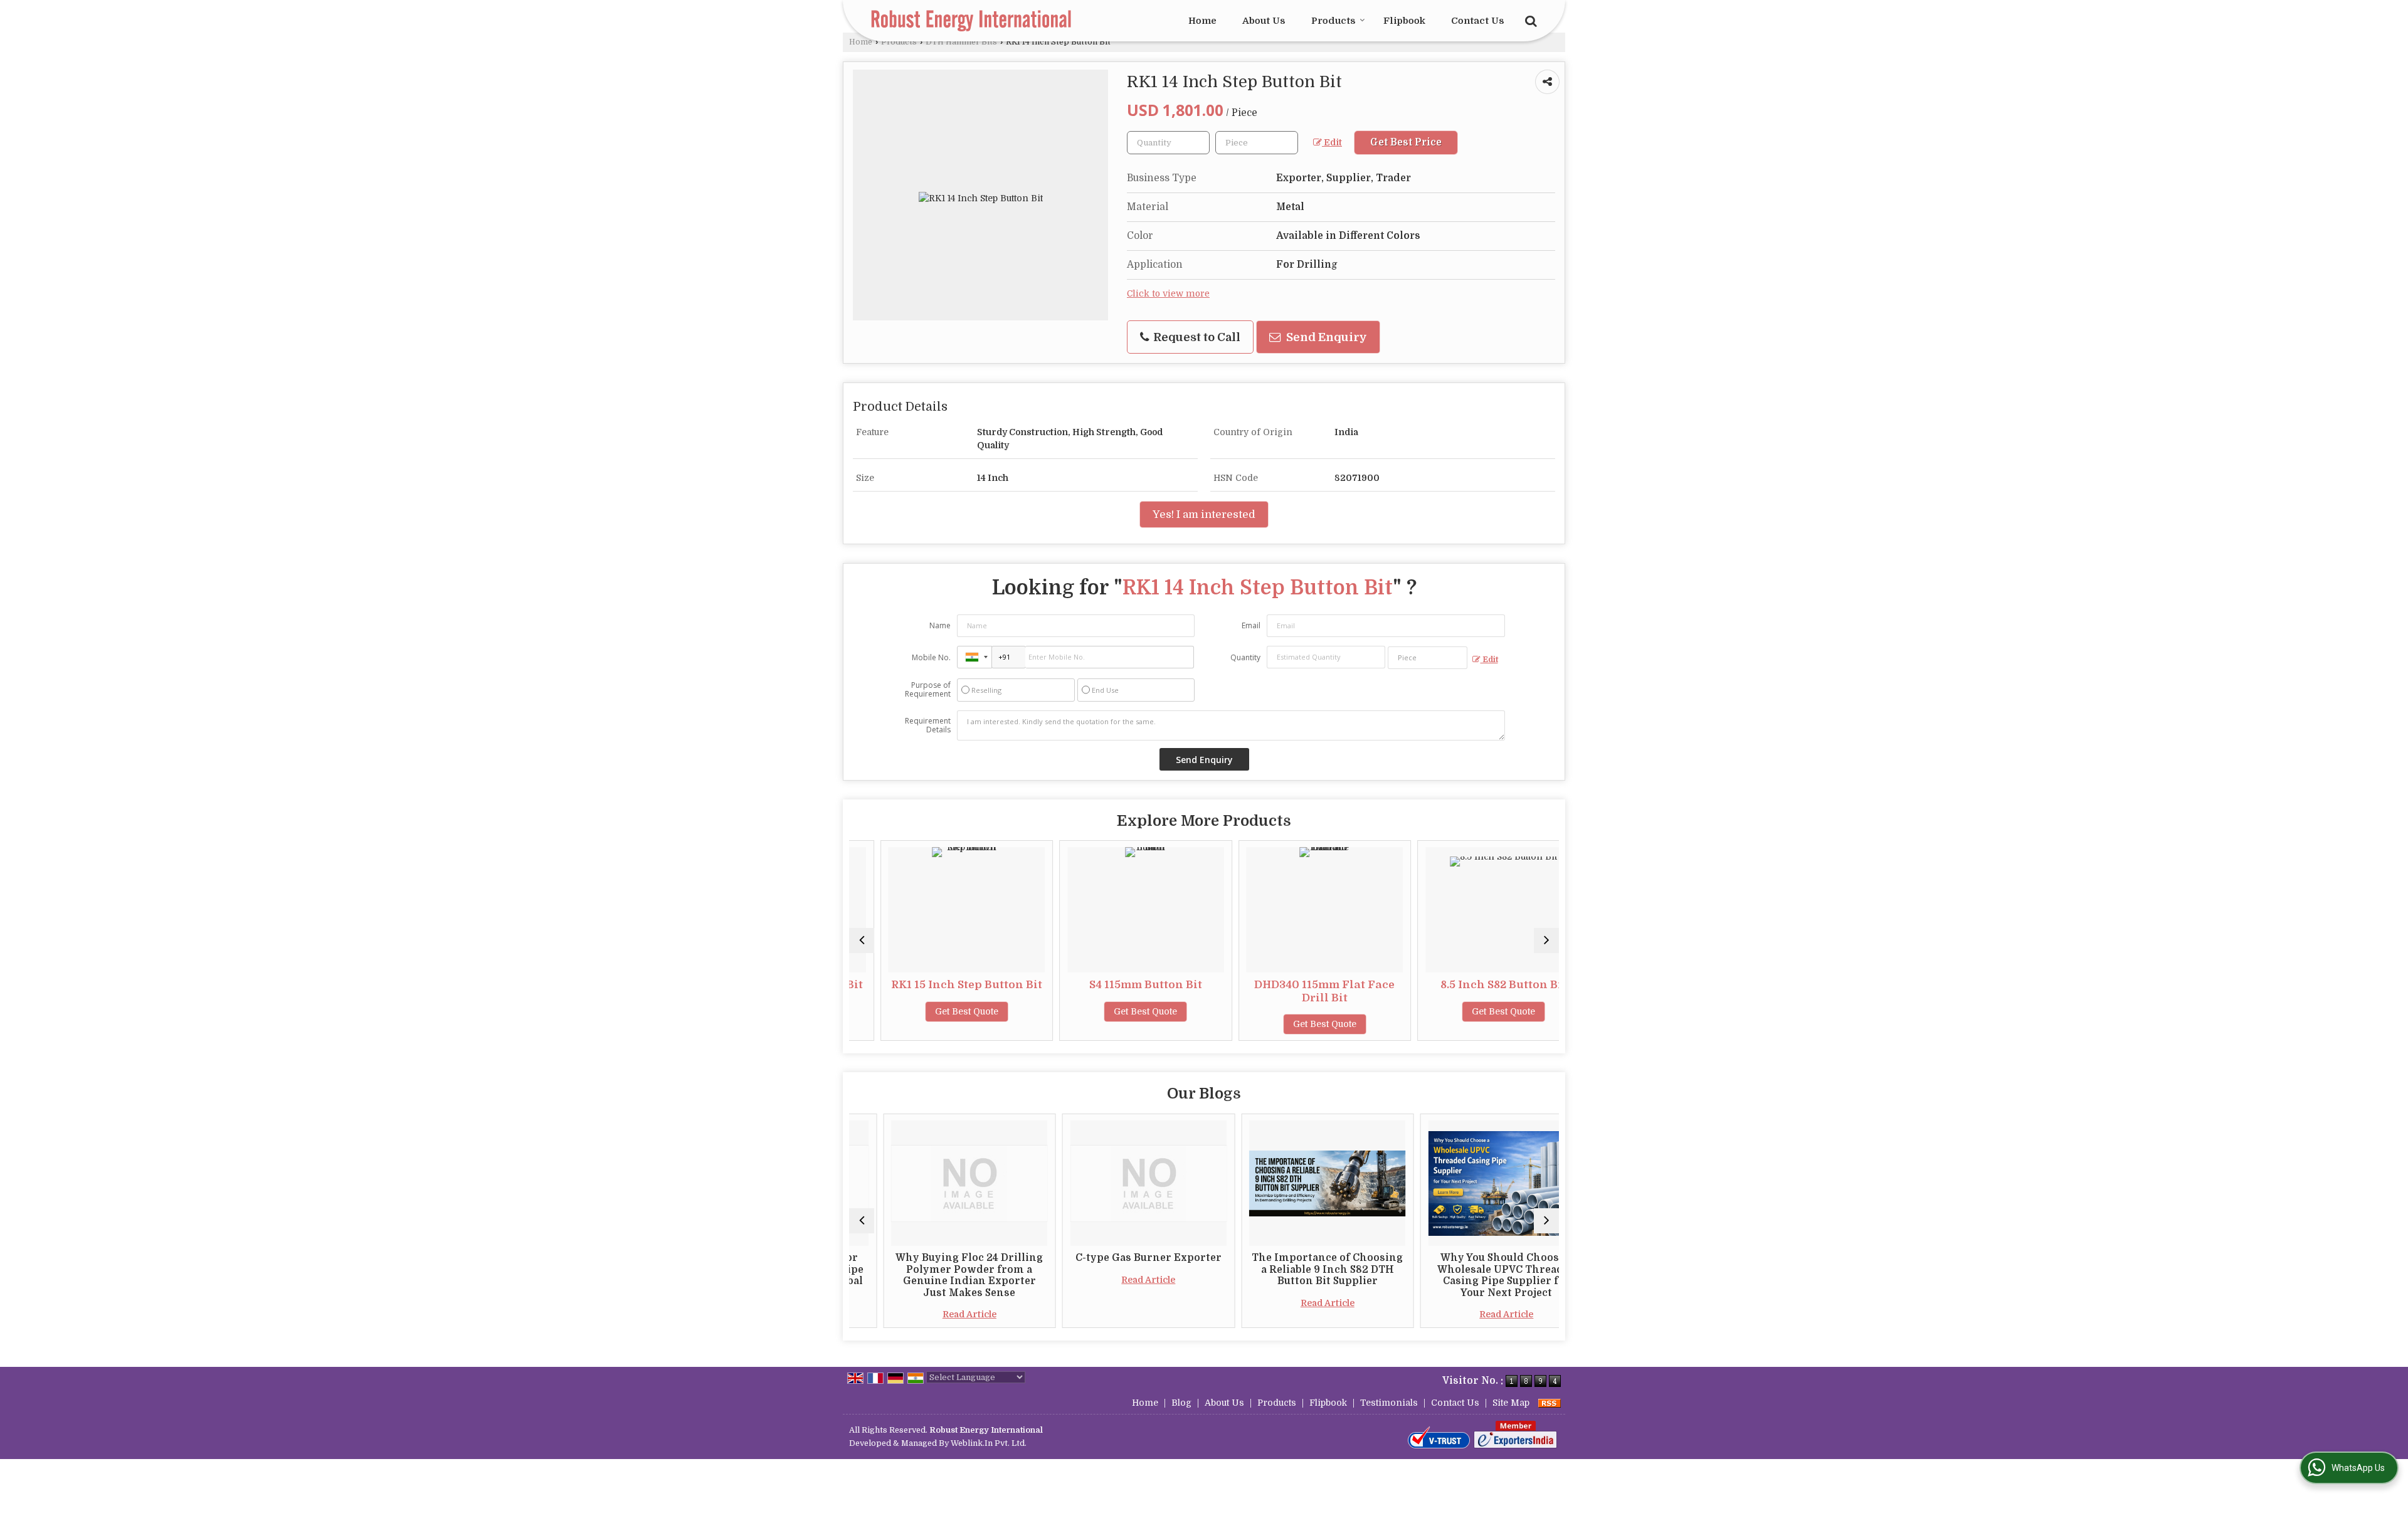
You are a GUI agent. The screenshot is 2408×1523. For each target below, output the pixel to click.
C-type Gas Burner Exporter (1115, 1258)
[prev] (862, 941)
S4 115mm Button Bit (1114, 985)
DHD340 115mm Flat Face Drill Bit (1294, 991)
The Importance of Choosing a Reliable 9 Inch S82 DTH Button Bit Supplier (1293, 1269)
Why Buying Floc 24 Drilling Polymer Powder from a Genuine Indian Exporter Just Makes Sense (935, 1275)
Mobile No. (931, 657)
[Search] (1529, 20)
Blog (1181, 1403)
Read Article (936, 1314)
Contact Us (1478, 21)
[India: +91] (974, 657)
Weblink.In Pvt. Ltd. (989, 1443)
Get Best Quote (935, 1011)
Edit (1332, 143)
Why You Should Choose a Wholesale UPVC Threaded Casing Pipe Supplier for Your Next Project (1473, 1275)
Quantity (1245, 657)
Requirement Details (928, 725)
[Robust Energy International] (971, 21)
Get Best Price (1406, 142)
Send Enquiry (1325, 337)
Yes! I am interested (1204, 514)
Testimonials (1389, 1403)
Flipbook (1404, 21)
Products (1333, 21)
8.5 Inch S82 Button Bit (1473, 985)
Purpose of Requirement (928, 690)
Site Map (1511, 1403)
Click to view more (1168, 294)
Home (1202, 21)
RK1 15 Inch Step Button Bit (935, 985)
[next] (1546, 941)
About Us (1264, 21)
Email (1251, 625)
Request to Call (1196, 337)
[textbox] (1257, 143)
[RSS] (1550, 1403)
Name (940, 625)
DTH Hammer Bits (961, 42)
